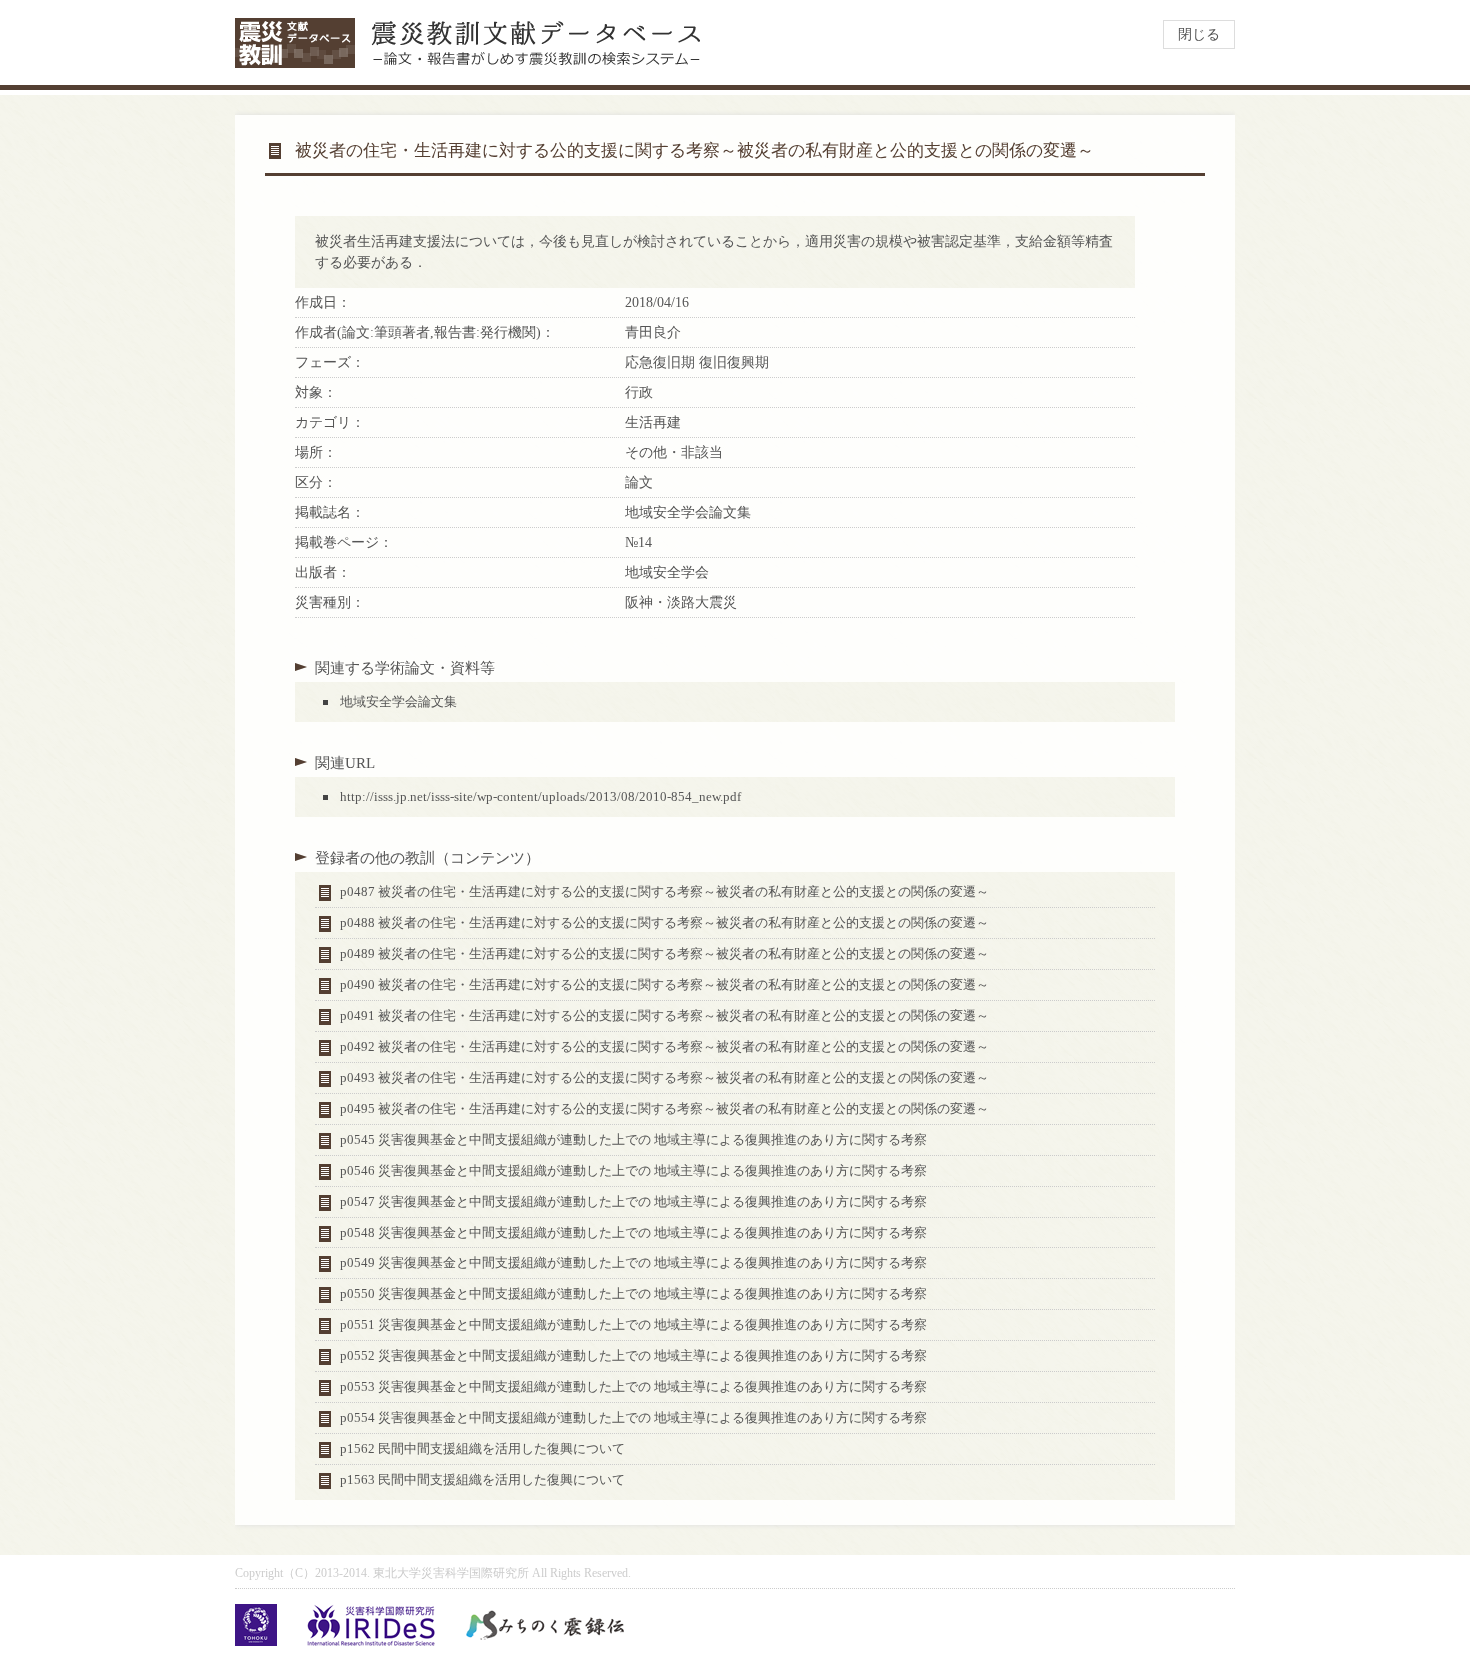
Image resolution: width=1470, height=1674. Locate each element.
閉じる (1199, 34)
